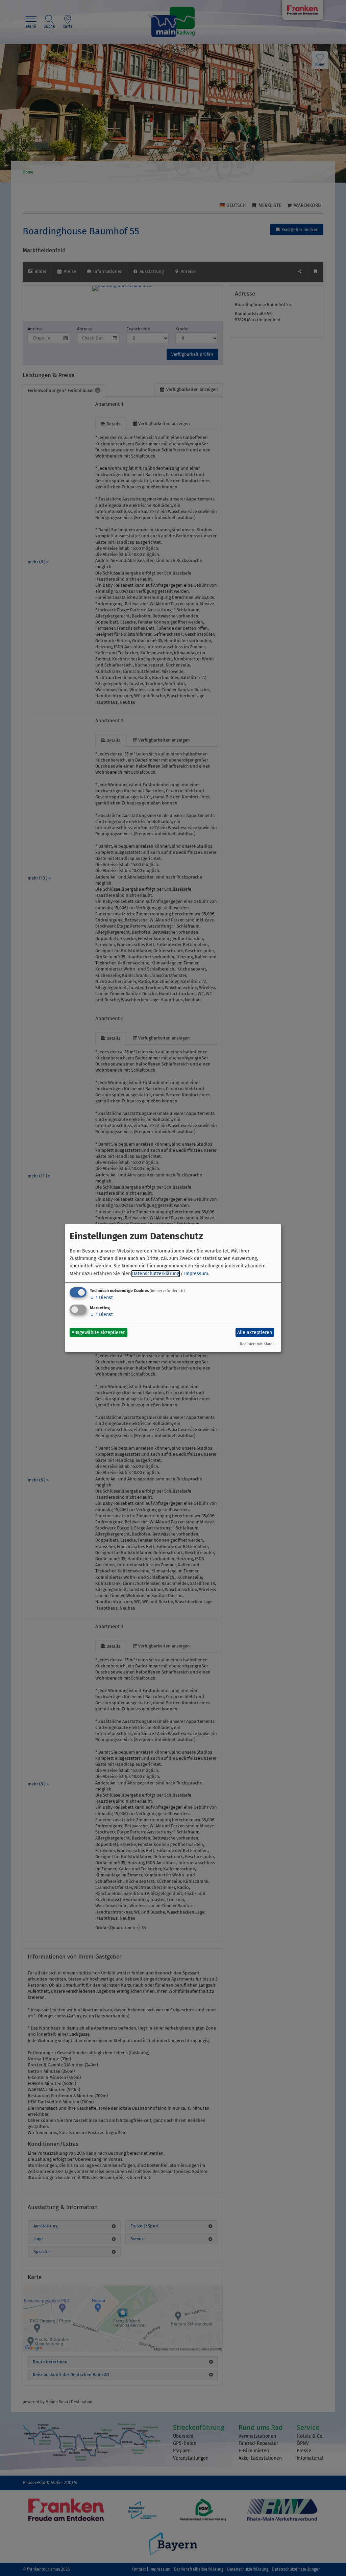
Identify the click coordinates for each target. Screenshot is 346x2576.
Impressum (196, 1274)
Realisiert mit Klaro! (257, 1344)
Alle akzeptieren (255, 1332)
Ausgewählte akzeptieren (99, 1332)
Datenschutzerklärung (156, 1274)
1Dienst (101, 1298)
